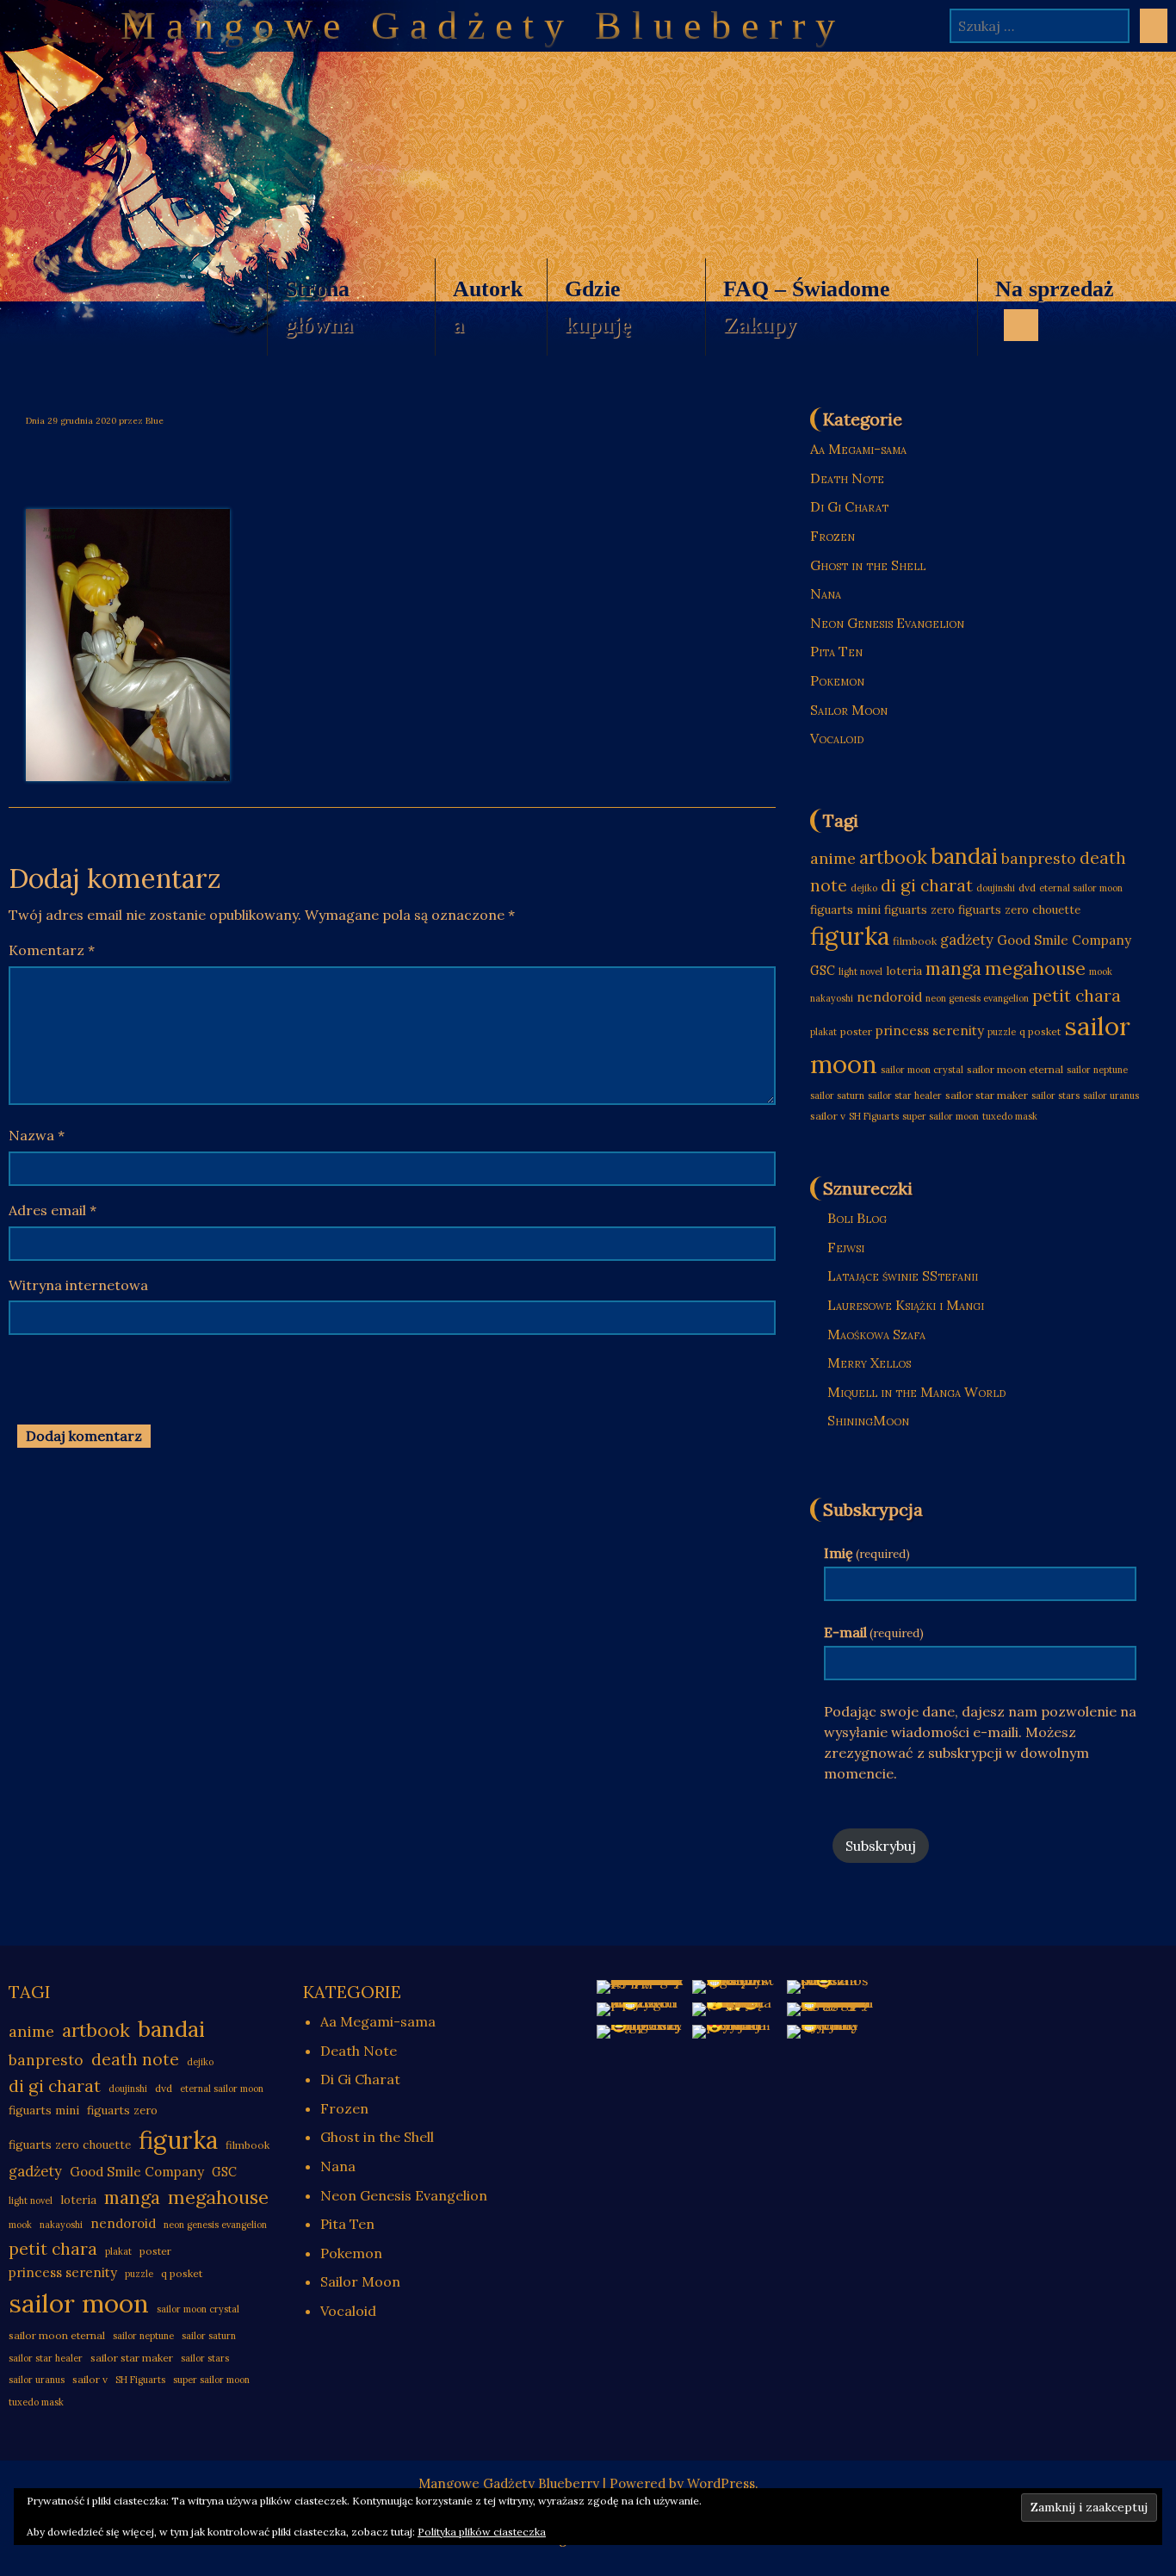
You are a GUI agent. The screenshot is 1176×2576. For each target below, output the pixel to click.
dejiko (864, 888)
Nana (826, 593)
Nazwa (37, 1135)
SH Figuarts (874, 1116)
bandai (964, 856)
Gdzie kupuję (598, 307)
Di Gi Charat (849, 506)
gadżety (967, 940)
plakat (823, 1032)
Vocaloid (837, 738)
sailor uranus (1111, 1096)
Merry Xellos (869, 1362)
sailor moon (79, 2303)
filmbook (915, 941)
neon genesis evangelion (977, 998)
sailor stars (1055, 1096)
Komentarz (52, 950)
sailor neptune (1097, 1070)
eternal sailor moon (1081, 888)
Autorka (488, 307)
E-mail (874, 1632)
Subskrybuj (881, 1846)
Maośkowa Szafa (876, 1334)
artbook (893, 857)
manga (953, 968)
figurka (850, 936)
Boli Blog (857, 1218)
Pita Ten (836, 651)
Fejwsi (846, 1247)
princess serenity (930, 1030)
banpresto (1039, 858)
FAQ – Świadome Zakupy (807, 307)
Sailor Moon (849, 710)
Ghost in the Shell (868, 565)
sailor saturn (837, 1096)
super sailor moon (941, 1116)
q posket (1040, 1031)
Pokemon (837, 680)
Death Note (847, 478)
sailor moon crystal (922, 1070)
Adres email (53, 1210)
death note (135, 2059)
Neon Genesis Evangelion (887, 623)
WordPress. (723, 2483)
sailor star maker (987, 1095)
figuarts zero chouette (1019, 910)
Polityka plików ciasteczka (482, 2532)
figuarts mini (845, 910)
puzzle (1002, 1032)
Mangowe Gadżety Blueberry (483, 25)
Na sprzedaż (1046, 316)
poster (856, 1031)
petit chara (1077, 995)
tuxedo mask (1010, 1116)
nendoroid (889, 997)
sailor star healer (905, 1096)
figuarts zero (919, 910)
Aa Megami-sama (858, 449)
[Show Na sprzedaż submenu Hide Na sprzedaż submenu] (1021, 325)
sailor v (828, 1116)
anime (833, 858)
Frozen (832, 536)
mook (1101, 971)
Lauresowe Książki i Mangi (906, 1305)
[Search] (1154, 26)
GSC (823, 971)
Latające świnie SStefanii (903, 1276)
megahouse (1035, 968)
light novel (860, 971)
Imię (867, 1553)
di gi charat (927, 885)
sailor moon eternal (1015, 1069)
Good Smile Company (1064, 940)
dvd (1027, 888)
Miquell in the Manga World (916, 1392)
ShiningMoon (868, 1420)
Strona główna (319, 307)
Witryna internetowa (78, 1285)
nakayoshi (832, 998)
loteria (904, 971)
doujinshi (996, 888)
